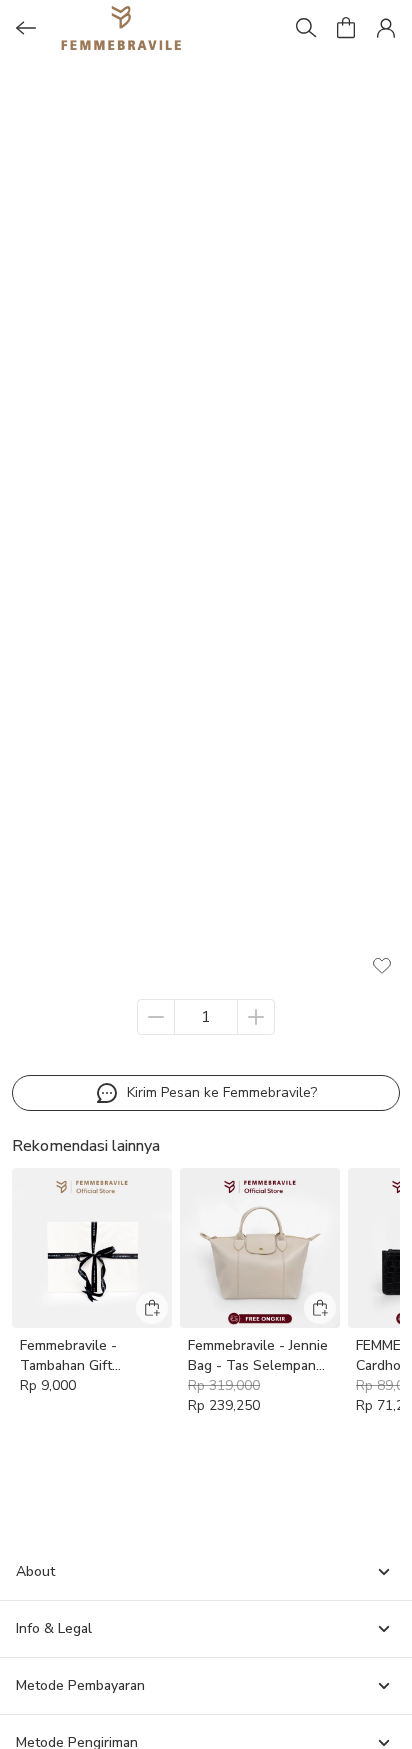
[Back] (26, 28)
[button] (346, 28)
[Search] (306, 28)
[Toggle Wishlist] (382, 965)
